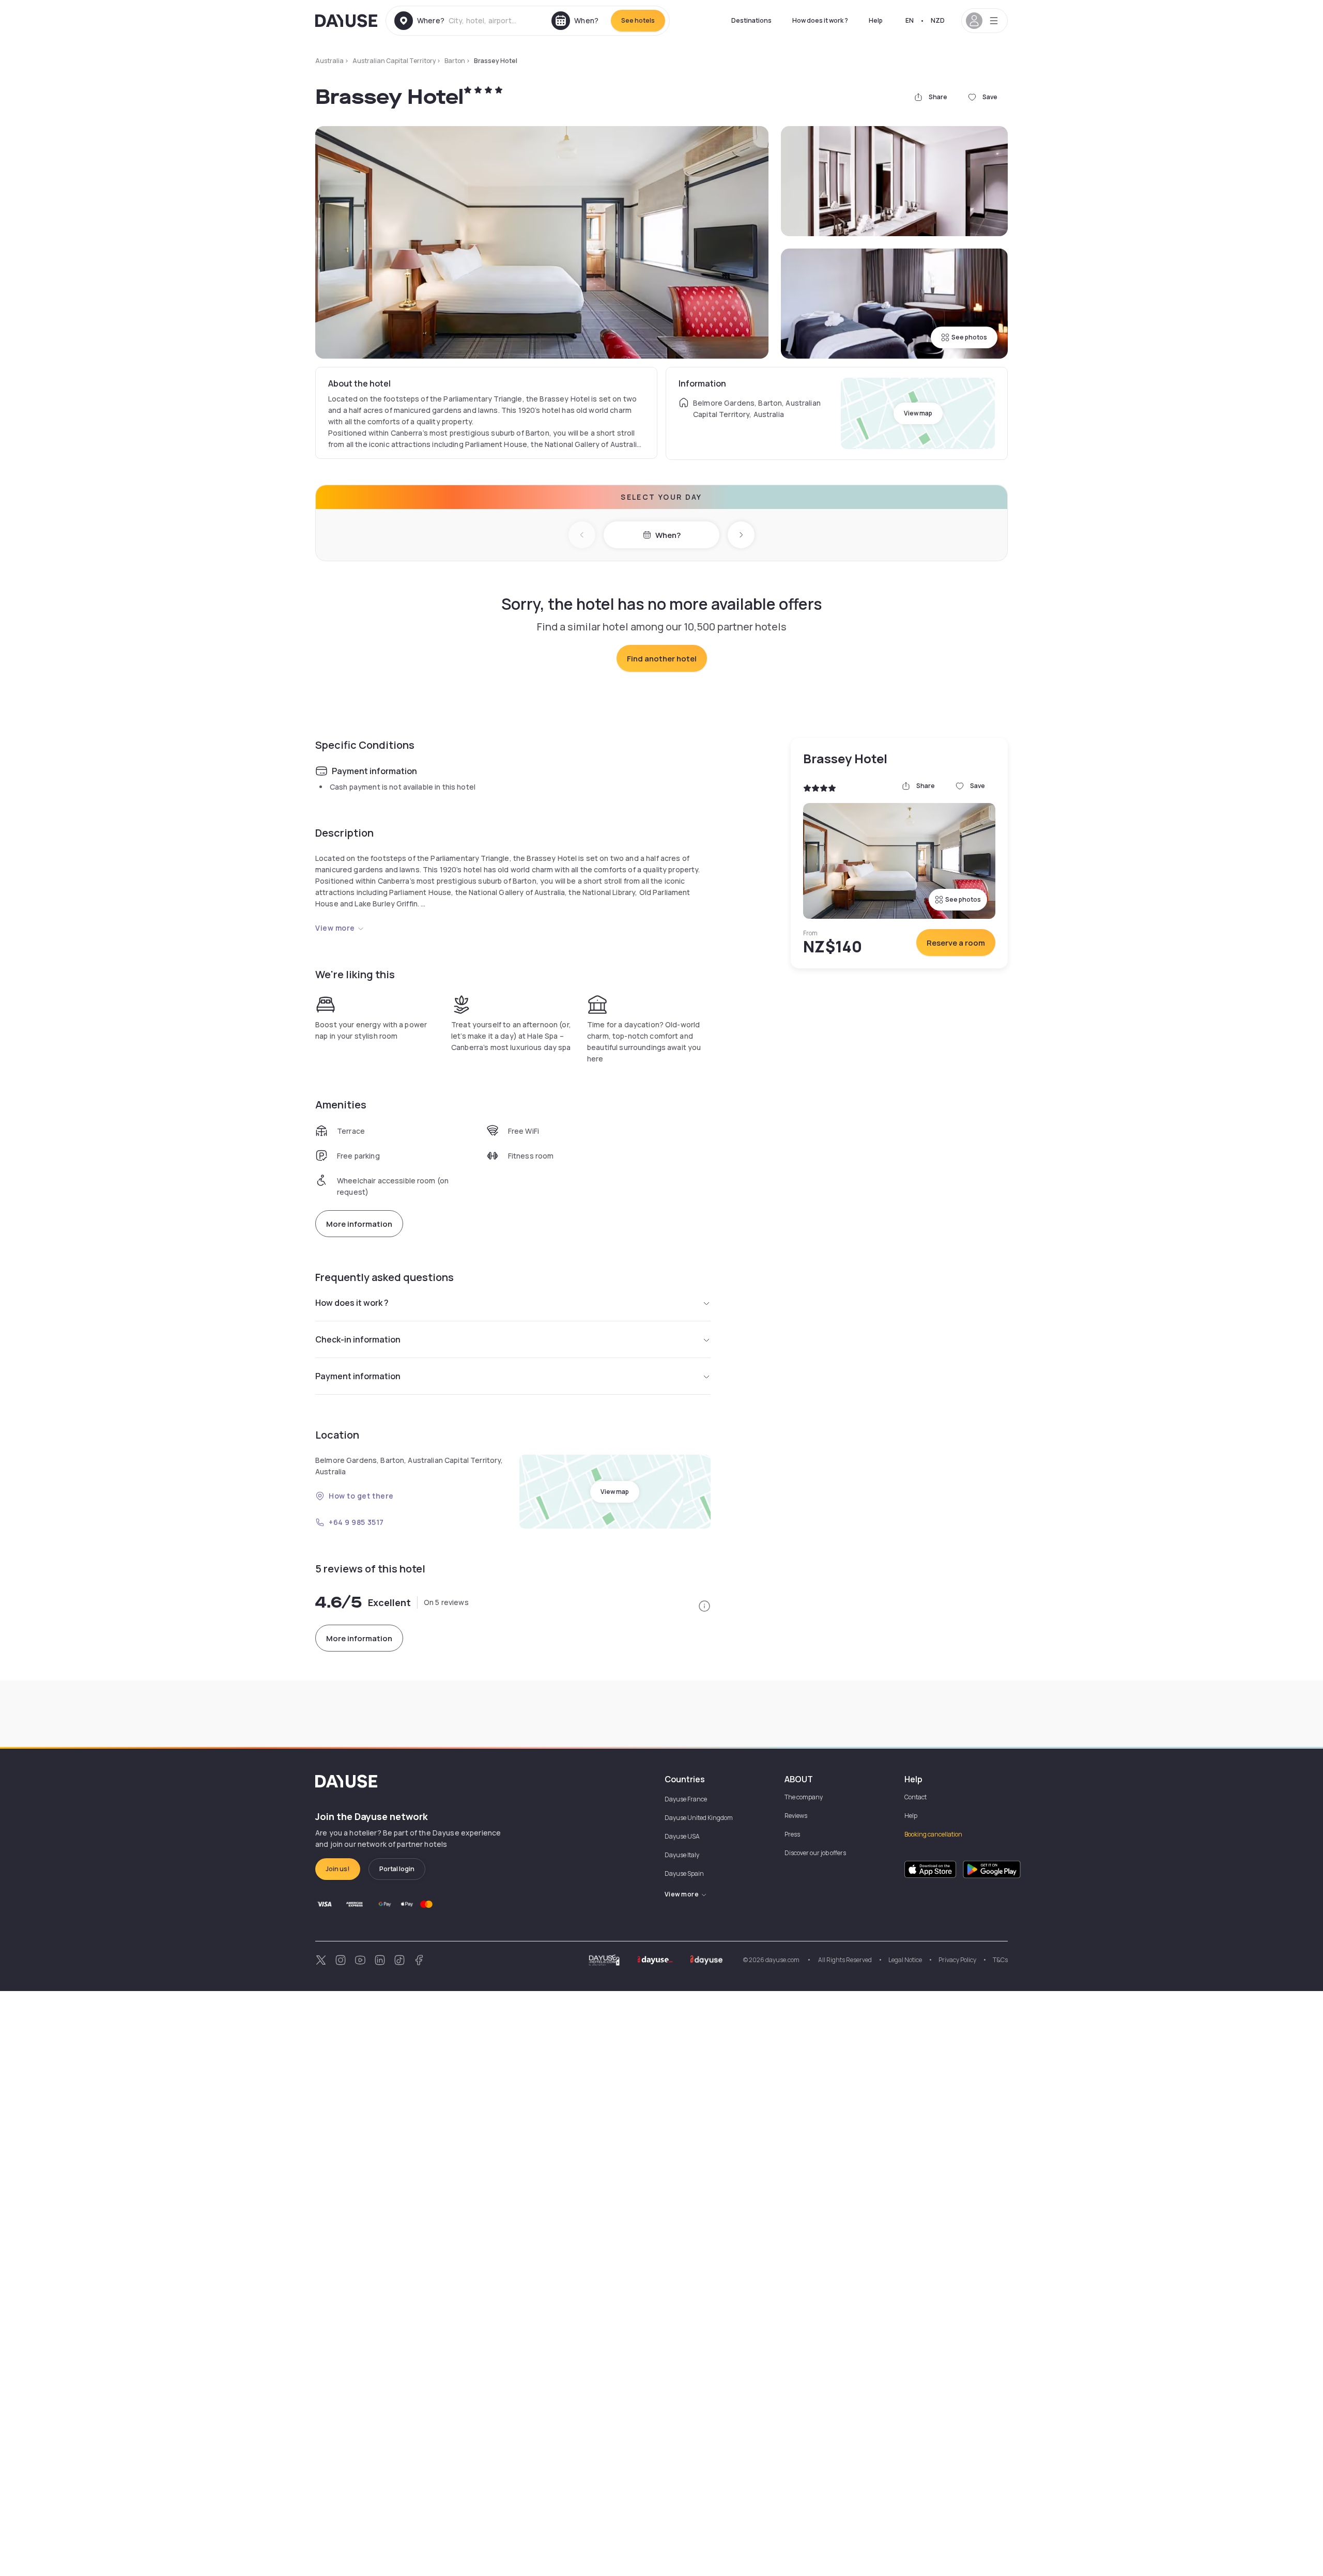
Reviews (796, 1816)
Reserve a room (956, 943)
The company (804, 1797)
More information (359, 1224)
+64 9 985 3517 (356, 1522)
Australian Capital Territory (394, 61)
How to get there (361, 1496)
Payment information (358, 1376)
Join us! (338, 1869)
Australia (329, 61)
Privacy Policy (957, 1960)
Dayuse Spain (684, 1873)
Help (876, 20)
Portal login (397, 1869)
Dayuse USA (682, 1836)
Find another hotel (662, 659)
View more (335, 928)
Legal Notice (905, 1960)
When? (668, 535)
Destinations (751, 20)
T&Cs (1000, 1960)
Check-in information (358, 1339)
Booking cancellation (933, 1834)
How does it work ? (820, 20)
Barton (455, 61)
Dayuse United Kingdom (699, 1818)
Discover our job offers (815, 1853)
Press (792, 1834)
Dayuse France (686, 1799)
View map (918, 413)
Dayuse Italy (682, 1855)
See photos (969, 337)
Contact (916, 1797)
